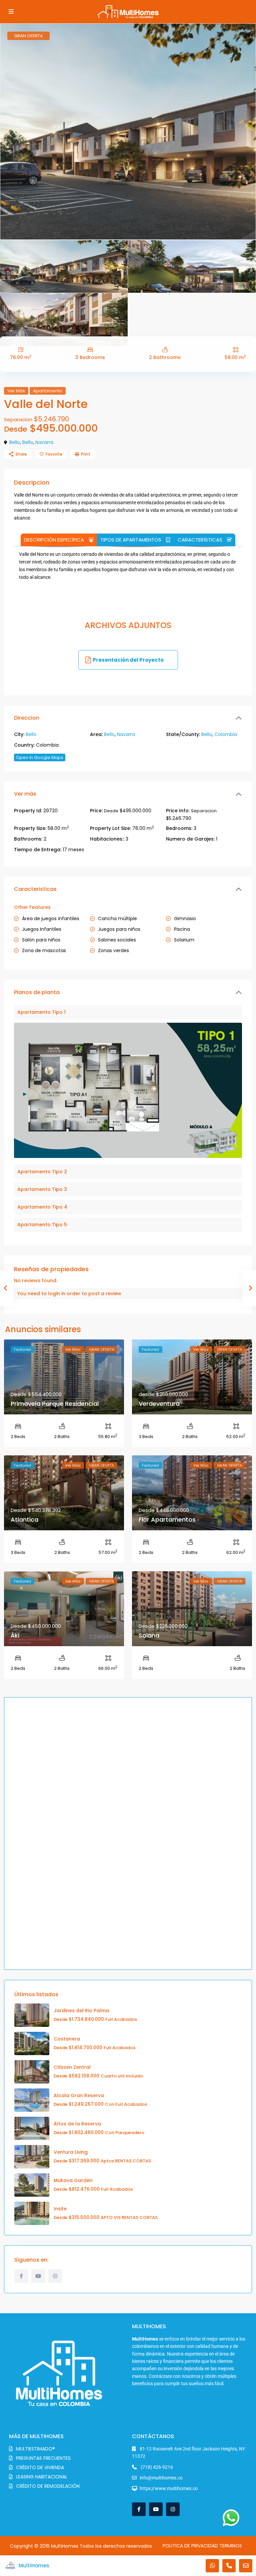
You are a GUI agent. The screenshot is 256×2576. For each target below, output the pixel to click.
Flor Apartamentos (167, 1519)
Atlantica (24, 1519)
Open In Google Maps (40, 757)
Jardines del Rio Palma (81, 2011)
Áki (15, 1635)
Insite (60, 2209)
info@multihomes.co (161, 2478)
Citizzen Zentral (72, 2067)
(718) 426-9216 (156, 2467)
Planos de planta (37, 992)
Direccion (27, 718)
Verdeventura (159, 1404)
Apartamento (48, 391)
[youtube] (38, 2276)
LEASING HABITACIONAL (42, 2477)
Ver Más (16, 391)
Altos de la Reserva (77, 2124)
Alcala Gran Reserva (79, 2095)
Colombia (226, 734)
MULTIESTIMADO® (35, 2449)
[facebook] (21, 2276)
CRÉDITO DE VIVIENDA (40, 2467)
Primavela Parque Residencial (55, 1404)
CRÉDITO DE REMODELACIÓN (48, 2486)
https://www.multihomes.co (169, 2488)
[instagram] (55, 2276)
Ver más (25, 794)
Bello (15, 442)
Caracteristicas (35, 889)
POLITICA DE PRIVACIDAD (190, 2546)
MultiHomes (34, 2566)
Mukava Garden (73, 2180)
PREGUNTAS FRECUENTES (43, 2458)
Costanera (67, 2039)
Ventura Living (71, 2152)
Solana (149, 1635)
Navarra (44, 442)
